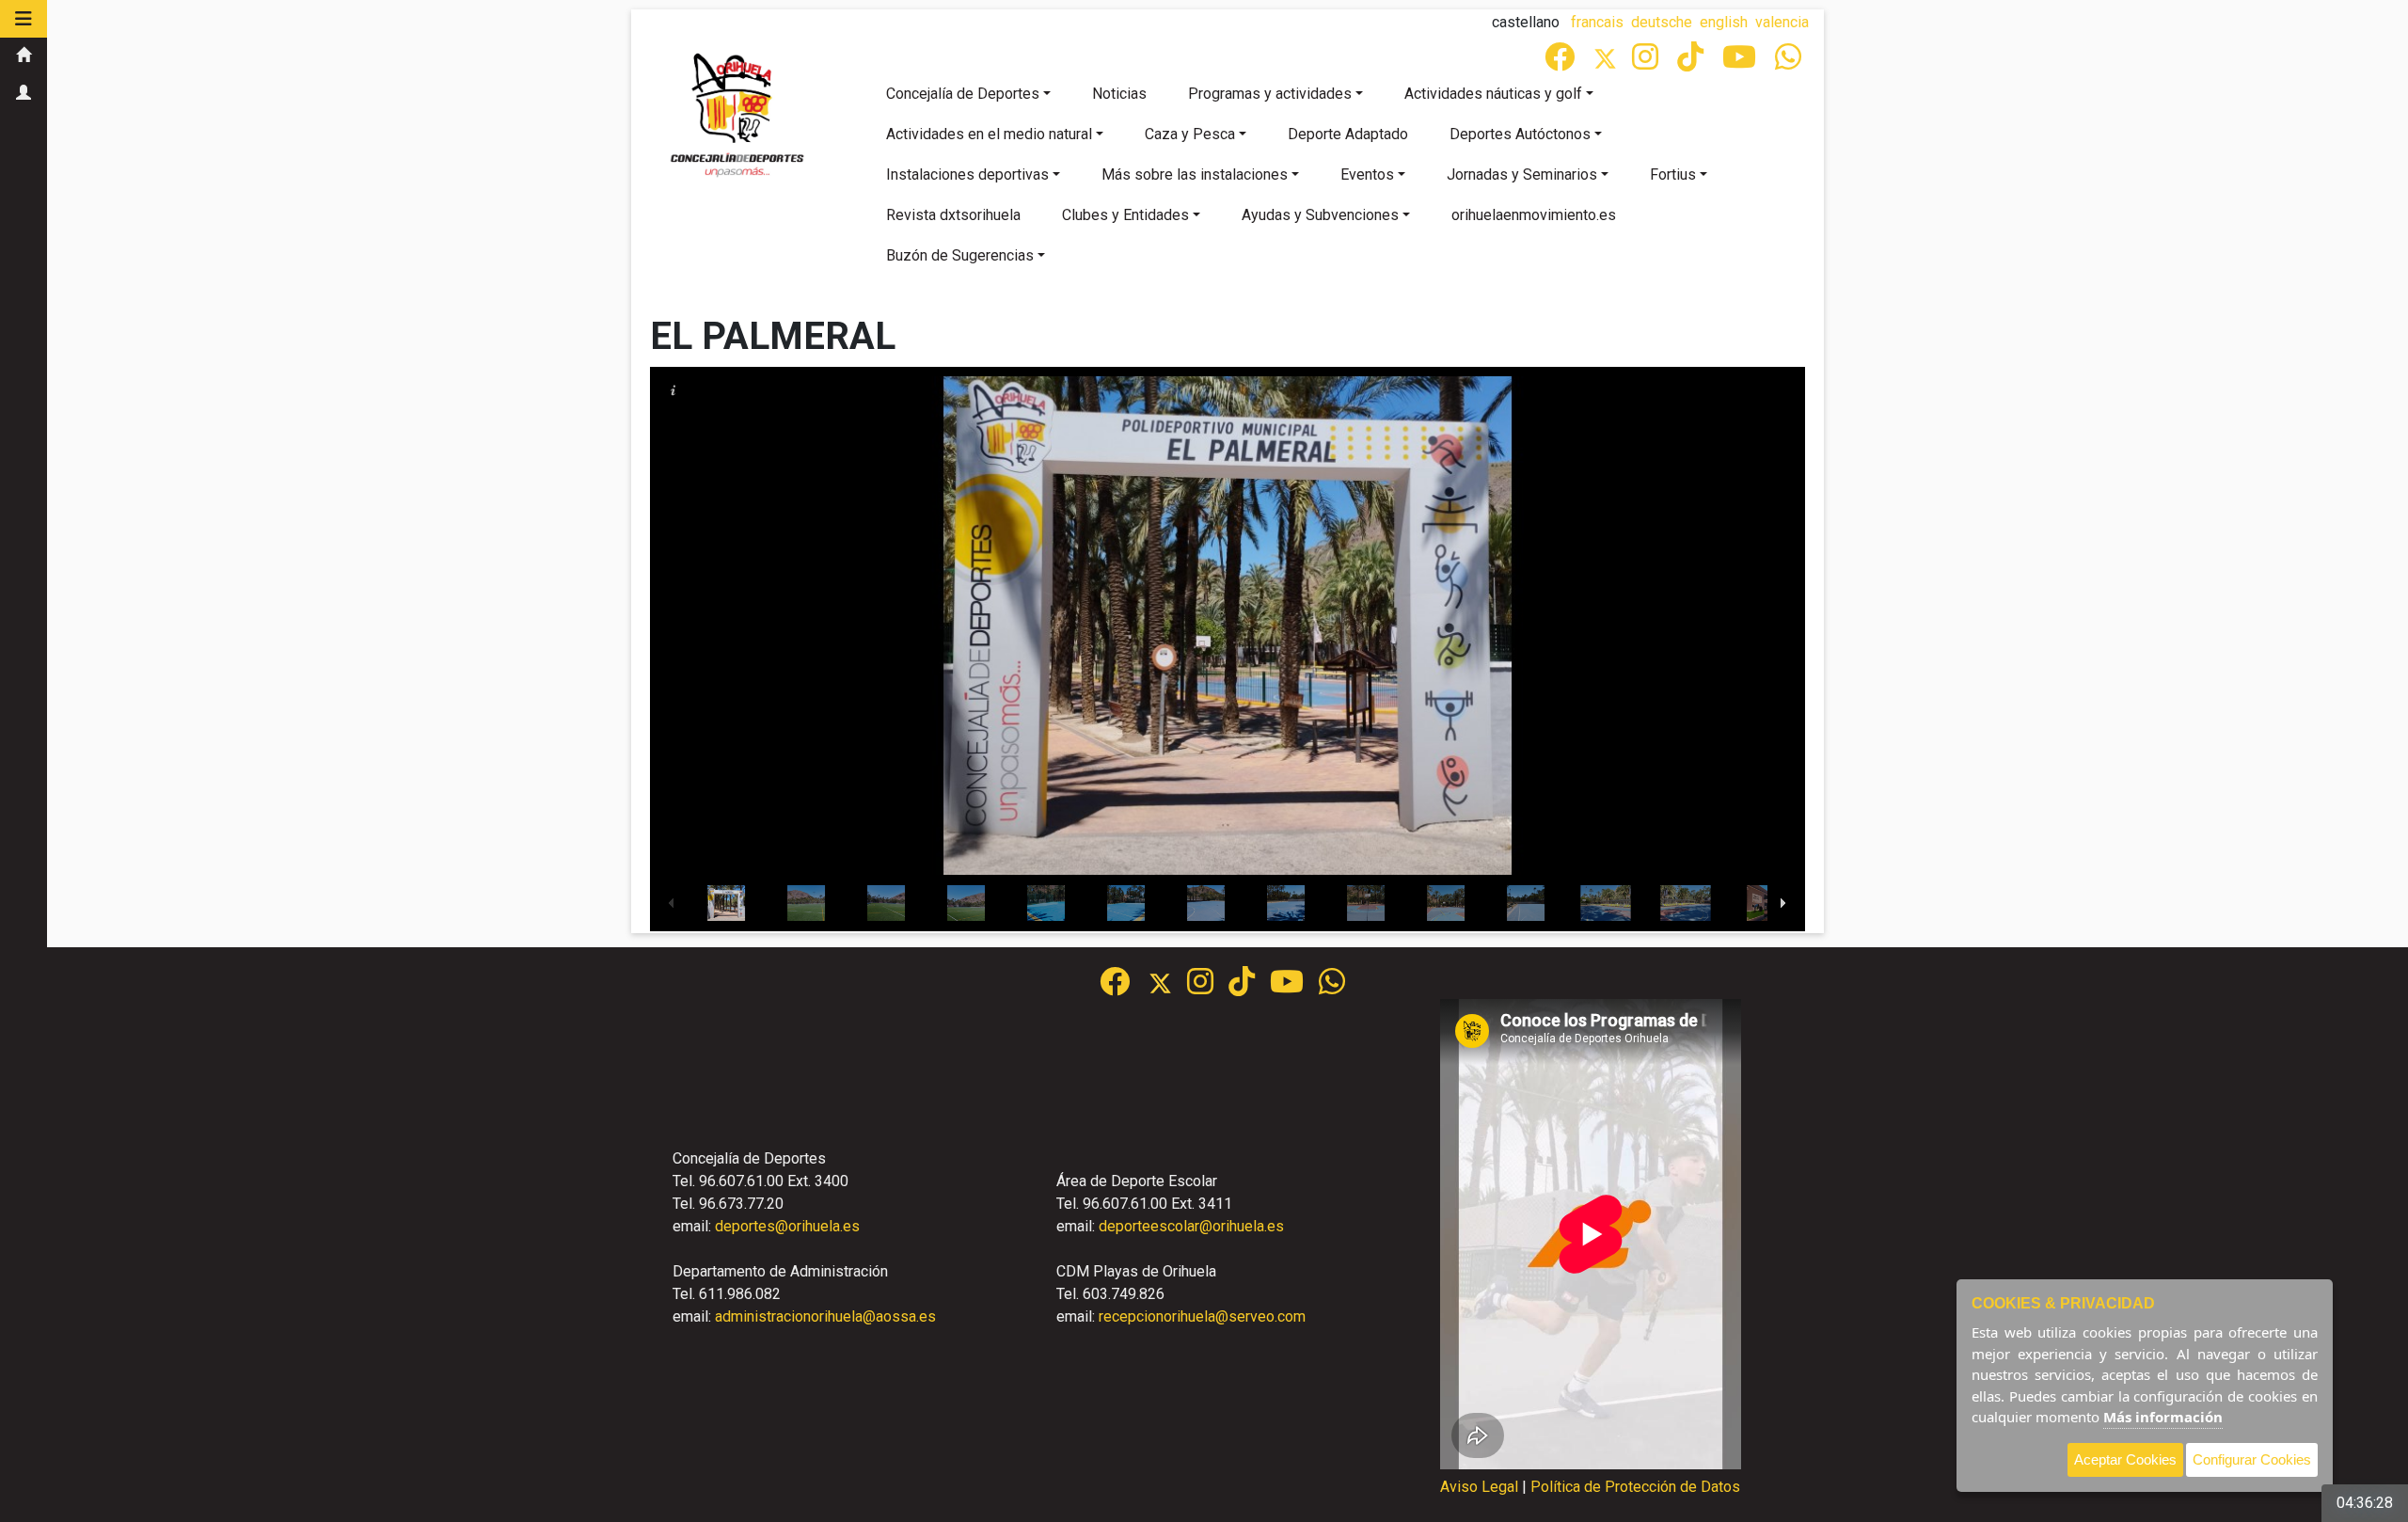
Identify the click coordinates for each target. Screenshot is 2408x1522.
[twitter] (1168, 987)
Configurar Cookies (2252, 1459)
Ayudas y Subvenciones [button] (1320, 215)
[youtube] (1741, 63)
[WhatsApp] (1790, 63)
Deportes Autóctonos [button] (1520, 134)
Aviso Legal (1479, 1487)
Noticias (1119, 94)
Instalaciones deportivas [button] (967, 174)
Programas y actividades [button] (1270, 94)
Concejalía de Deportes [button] (963, 94)
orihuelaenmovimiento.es (1534, 215)
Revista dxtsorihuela (953, 215)
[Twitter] (1613, 63)
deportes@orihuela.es (787, 1226)
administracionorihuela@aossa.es (825, 1316)
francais (1597, 22)
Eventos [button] (1367, 174)
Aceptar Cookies (2125, 1459)
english (1724, 22)
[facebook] (1561, 63)
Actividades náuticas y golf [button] (1493, 94)
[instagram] (1647, 63)
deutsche (1662, 22)
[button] (24, 19)
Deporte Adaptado (1348, 134)
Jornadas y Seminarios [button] (1522, 174)
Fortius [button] (1673, 174)
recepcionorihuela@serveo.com (1202, 1316)
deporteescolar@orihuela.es (1191, 1226)
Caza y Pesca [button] (1190, 134)
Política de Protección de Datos (1635, 1487)
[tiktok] (1692, 63)
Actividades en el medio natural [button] (989, 134)
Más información (2163, 1417)
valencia (1782, 22)
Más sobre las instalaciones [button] (1195, 174)
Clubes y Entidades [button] (1125, 215)
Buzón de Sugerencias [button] (960, 255)
